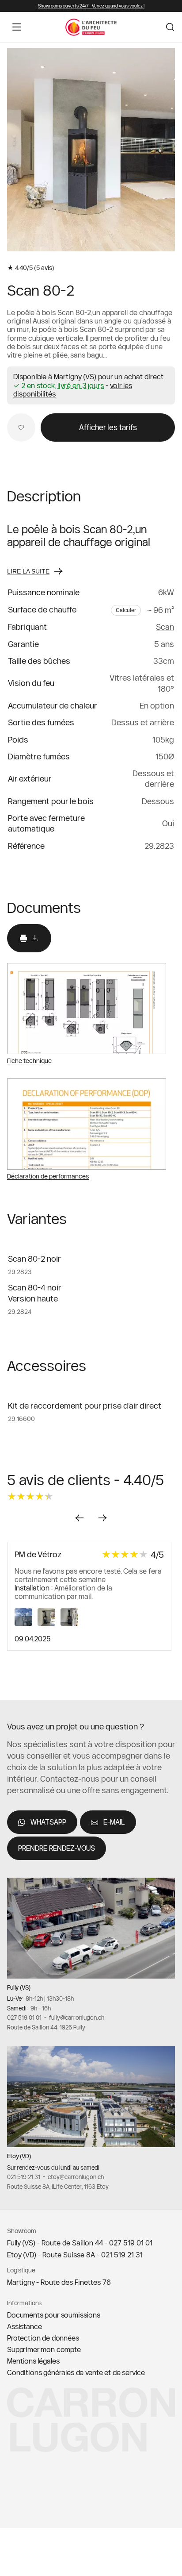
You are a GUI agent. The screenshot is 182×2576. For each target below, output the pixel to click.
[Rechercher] (170, 27)
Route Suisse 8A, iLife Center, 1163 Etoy (58, 2187)
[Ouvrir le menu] (17, 27)
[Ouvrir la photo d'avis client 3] (71, 1623)
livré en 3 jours (81, 386)
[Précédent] (80, 1518)
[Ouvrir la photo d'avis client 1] (26, 1623)
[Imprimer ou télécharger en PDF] (29, 938)
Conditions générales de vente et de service (76, 2372)
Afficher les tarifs (108, 427)
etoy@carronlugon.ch (76, 2177)
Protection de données (43, 2338)
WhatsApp (48, 1822)
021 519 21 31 (24, 2177)
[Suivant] (157, 154)
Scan (165, 627)
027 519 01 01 (24, 2018)
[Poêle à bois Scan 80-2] (91, 150)
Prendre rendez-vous (57, 1848)
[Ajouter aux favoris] (21, 427)
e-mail (114, 1822)
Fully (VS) (19, 1987)
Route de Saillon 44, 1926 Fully (46, 2027)
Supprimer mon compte (44, 2349)
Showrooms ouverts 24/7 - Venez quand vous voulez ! (91, 6)
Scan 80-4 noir (35, 1288)
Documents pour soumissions (54, 2315)
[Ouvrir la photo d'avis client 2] (49, 1623)
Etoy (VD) (19, 2156)
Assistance (24, 2326)
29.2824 (20, 1312)
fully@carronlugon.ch (77, 2018)
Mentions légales (33, 2361)
